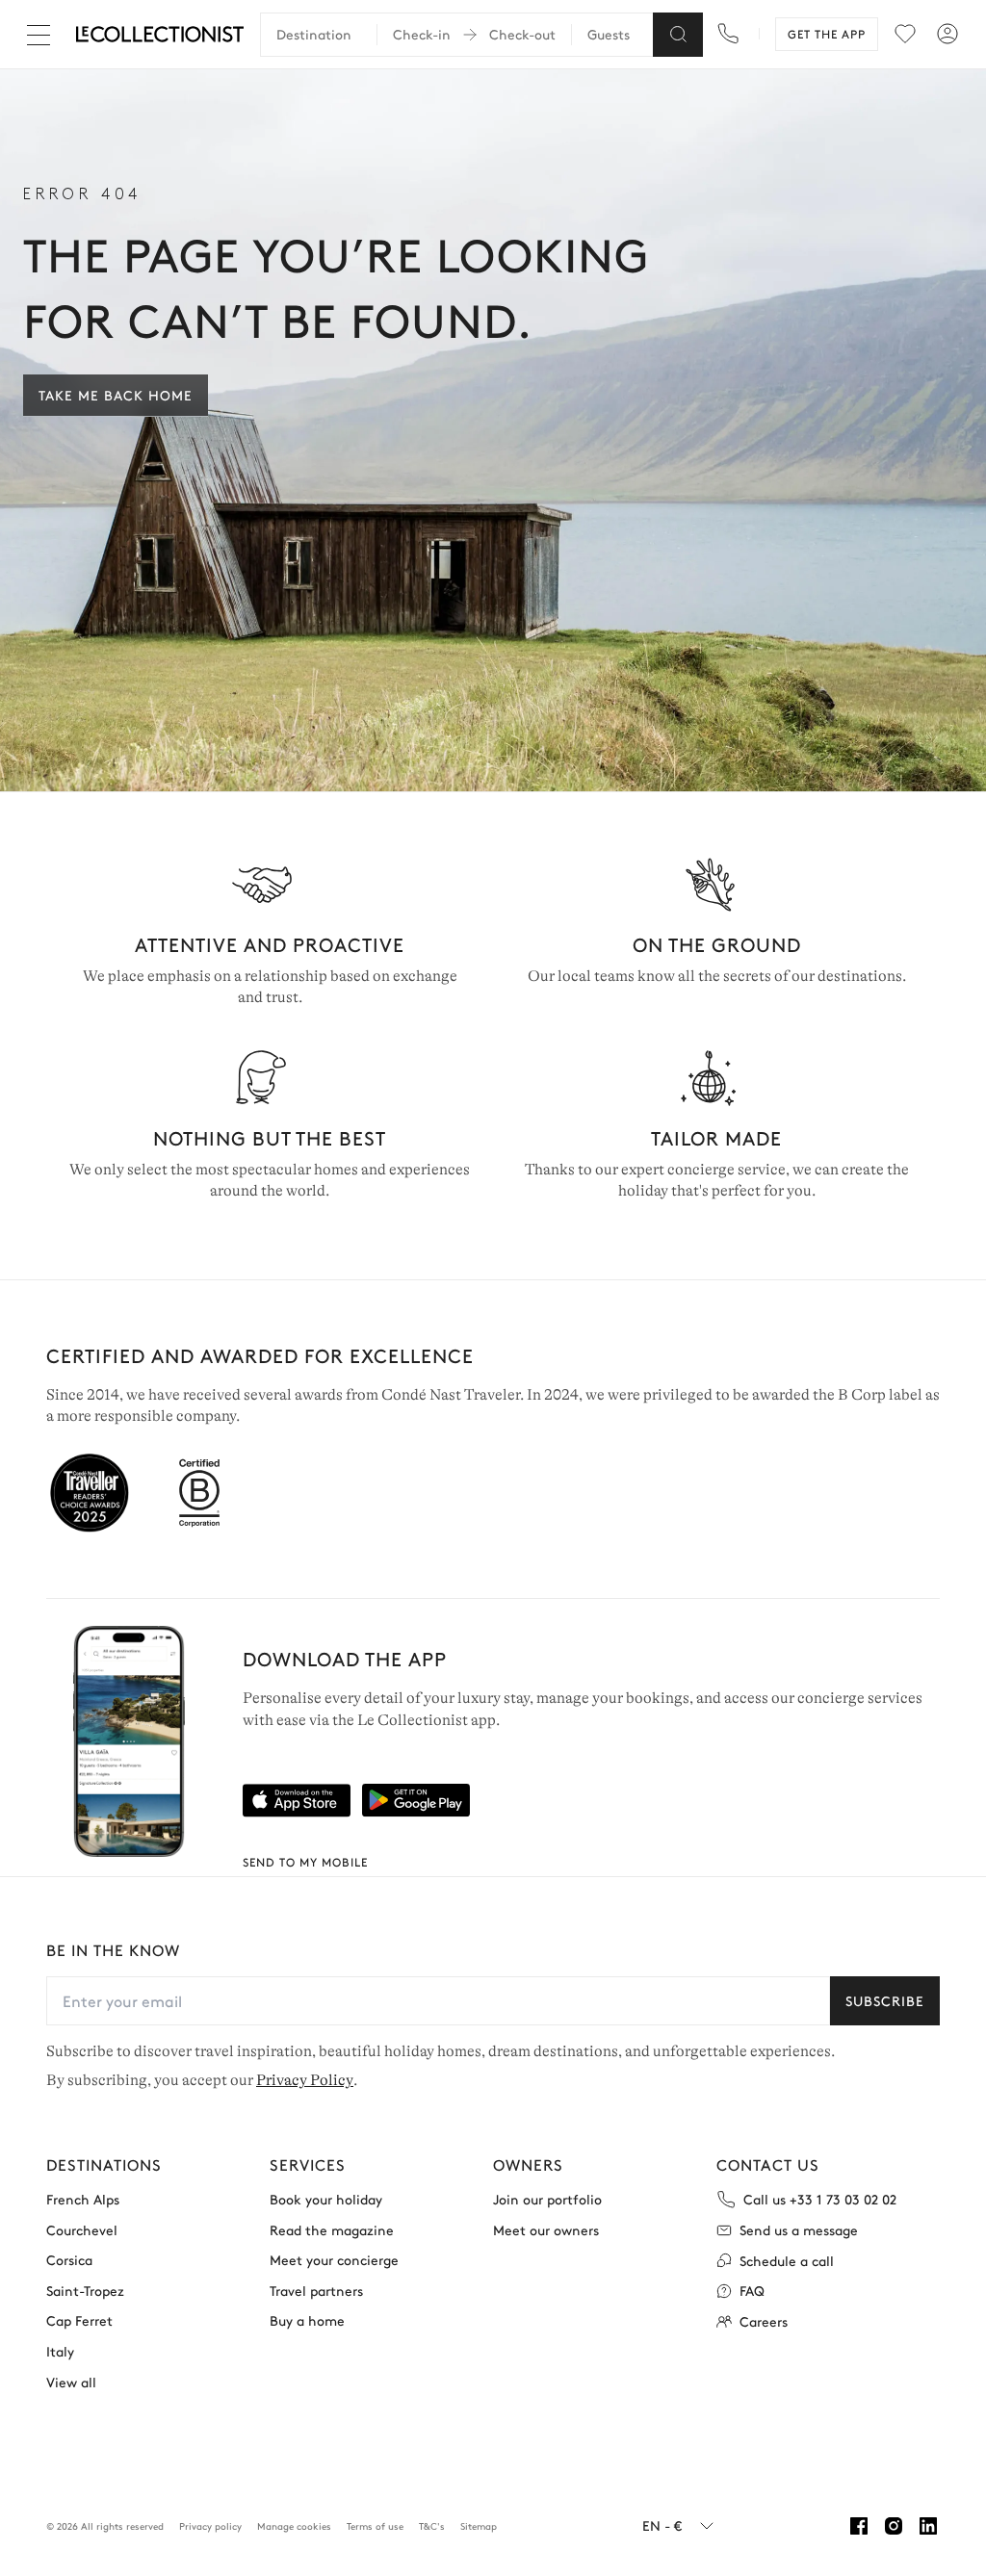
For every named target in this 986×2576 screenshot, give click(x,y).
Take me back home (116, 395)
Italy (60, 2351)
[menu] (905, 34)
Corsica (69, 2260)
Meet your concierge (334, 2260)
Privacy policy (210, 2526)
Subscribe (885, 2000)
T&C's (432, 2526)
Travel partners (316, 2291)
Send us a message (799, 2230)
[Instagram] (894, 2526)
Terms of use (375, 2526)
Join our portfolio (547, 2199)
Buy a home (307, 2320)
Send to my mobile (305, 1862)
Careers (764, 2321)
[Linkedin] (928, 2526)
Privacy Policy (305, 2080)
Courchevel (82, 2230)
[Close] (42, 35)
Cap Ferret (79, 2320)
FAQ (752, 2291)
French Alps (83, 2199)
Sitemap (479, 2526)
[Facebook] (859, 2526)
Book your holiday (326, 2199)
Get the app (827, 34)
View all (71, 2382)
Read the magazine (332, 2230)
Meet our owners (546, 2230)
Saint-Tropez (85, 2291)
